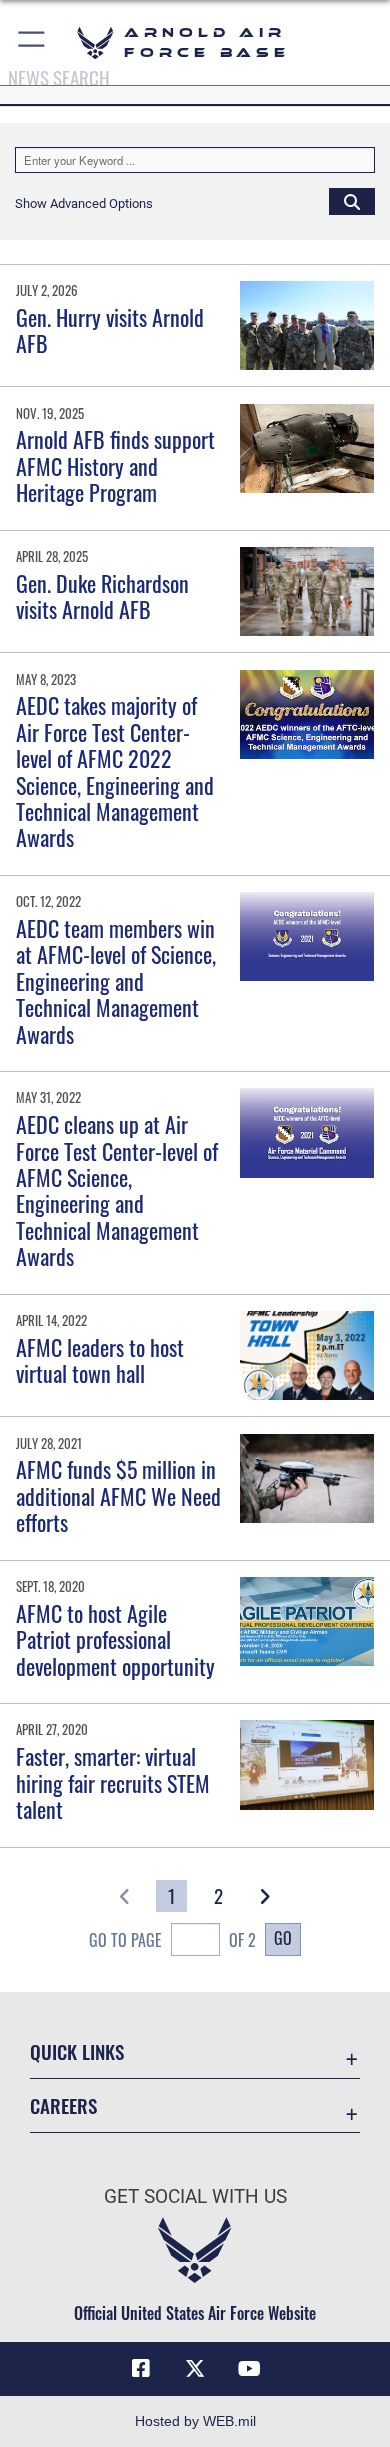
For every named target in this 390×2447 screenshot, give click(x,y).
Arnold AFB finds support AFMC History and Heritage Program (115, 465)
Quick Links (77, 2051)
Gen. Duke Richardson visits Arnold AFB (102, 596)
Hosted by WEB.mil (195, 2421)
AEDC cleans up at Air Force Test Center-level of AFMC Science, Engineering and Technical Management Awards (117, 1190)
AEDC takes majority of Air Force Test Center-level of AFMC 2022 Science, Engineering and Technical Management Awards (115, 771)
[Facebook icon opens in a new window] (141, 2369)
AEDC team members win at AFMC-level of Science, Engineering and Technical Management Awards (116, 981)
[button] (32, 42)
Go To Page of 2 (172, 1940)
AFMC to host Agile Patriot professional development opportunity (115, 1639)
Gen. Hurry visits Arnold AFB (110, 330)
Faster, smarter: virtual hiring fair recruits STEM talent (113, 1782)
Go (283, 1938)
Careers (63, 2105)
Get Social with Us (195, 2196)
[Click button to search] (352, 201)
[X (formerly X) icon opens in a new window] (195, 2369)
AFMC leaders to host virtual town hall (100, 1360)
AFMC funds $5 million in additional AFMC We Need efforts (118, 1495)
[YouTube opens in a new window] (249, 2369)
